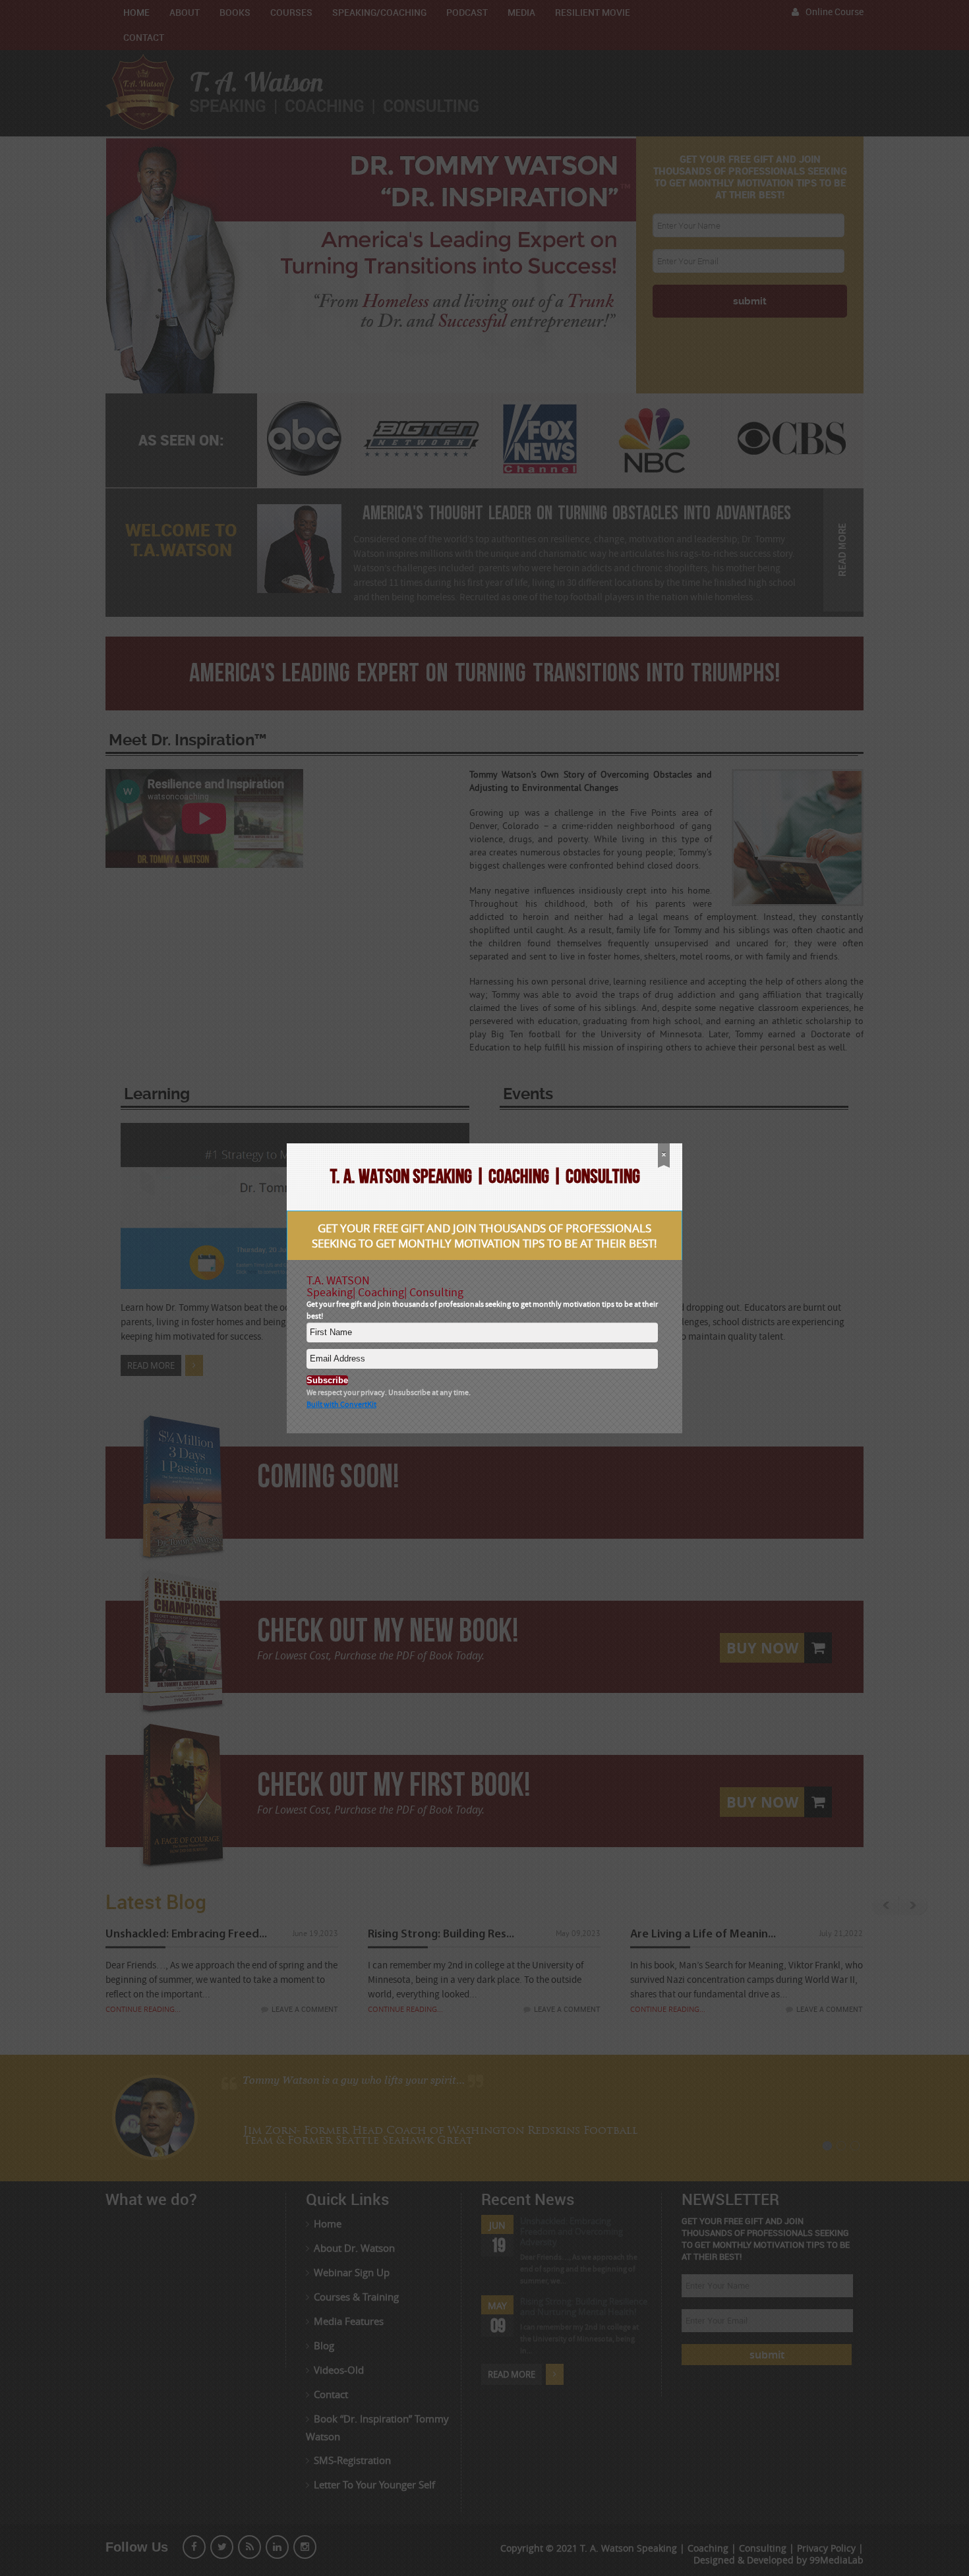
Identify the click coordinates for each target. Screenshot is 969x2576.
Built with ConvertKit (341, 1405)
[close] (664, 1156)
